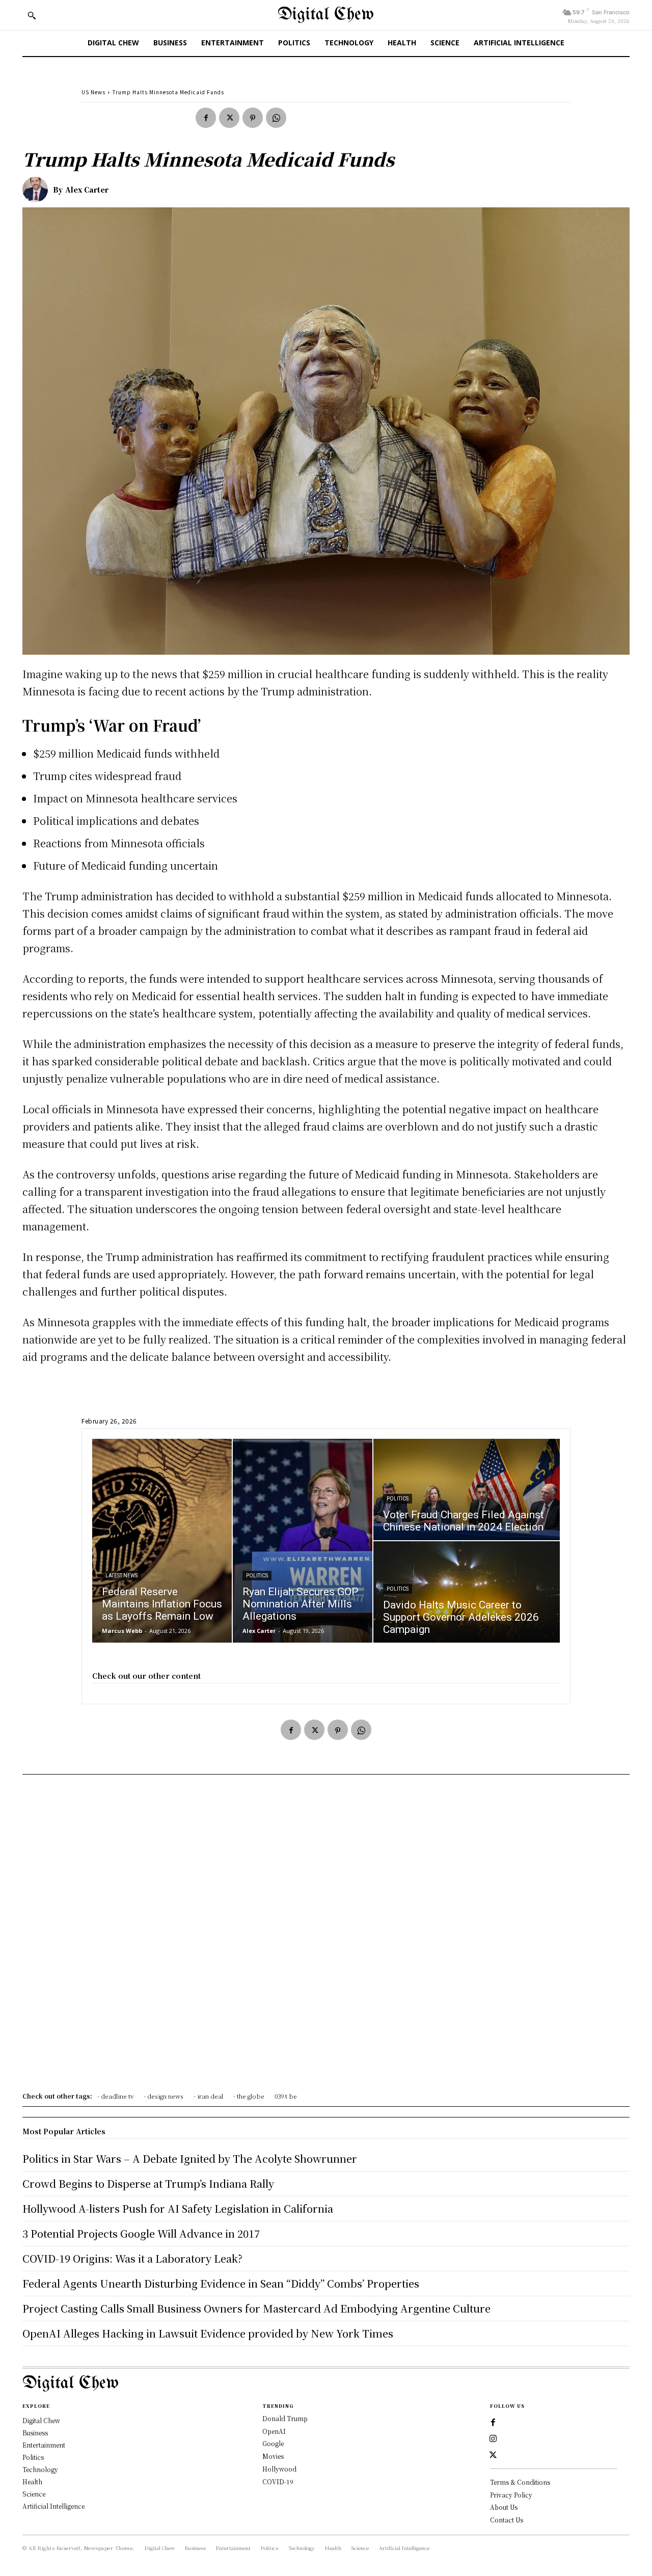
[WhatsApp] (276, 118)
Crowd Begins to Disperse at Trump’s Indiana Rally (148, 2183)
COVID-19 (278, 2481)
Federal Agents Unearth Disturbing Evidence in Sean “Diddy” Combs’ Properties (221, 2283)
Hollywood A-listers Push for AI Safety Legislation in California (178, 2208)
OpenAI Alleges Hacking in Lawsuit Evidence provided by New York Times (208, 2333)
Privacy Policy (511, 2495)
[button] (32, 15)
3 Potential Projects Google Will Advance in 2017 (141, 2233)
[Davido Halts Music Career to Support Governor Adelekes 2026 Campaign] (467, 1592)
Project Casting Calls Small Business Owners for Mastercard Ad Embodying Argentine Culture (256, 2308)
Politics (257, 1576)
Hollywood (279, 2469)
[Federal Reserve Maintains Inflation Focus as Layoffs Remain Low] (162, 1541)
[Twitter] (229, 118)
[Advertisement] (326, 1937)
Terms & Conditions (520, 2482)
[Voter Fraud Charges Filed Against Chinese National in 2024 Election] (467, 1490)
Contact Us (507, 2520)
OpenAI (274, 2431)
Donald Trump (285, 2418)
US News (93, 92)
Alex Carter (87, 190)
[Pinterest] (253, 118)
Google (273, 2443)
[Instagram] (493, 2439)
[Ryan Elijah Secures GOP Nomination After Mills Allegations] (303, 1541)
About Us (504, 2507)
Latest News (121, 1576)
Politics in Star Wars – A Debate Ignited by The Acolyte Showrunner (190, 2158)
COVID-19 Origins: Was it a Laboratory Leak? (132, 2258)
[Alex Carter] (38, 190)
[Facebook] (206, 118)
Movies (273, 2456)
